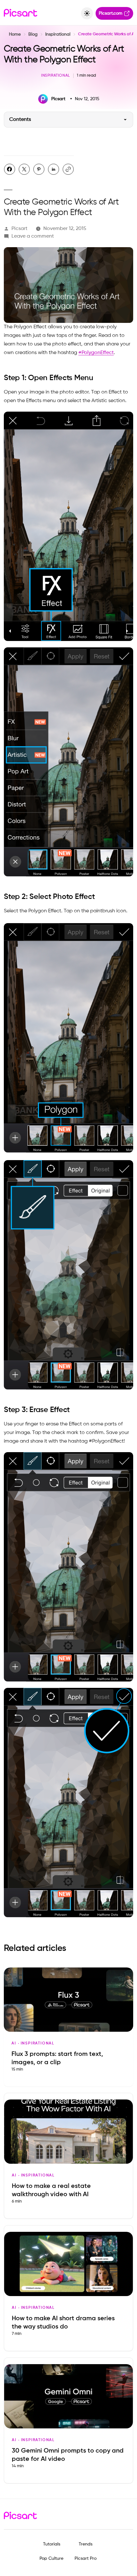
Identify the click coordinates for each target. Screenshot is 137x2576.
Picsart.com (111, 13)
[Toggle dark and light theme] (87, 13)
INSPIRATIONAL (56, 76)
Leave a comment (33, 236)
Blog (33, 34)
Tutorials (52, 2544)
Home (15, 34)
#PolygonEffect (96, 353)
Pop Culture (51, 2559)
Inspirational (58, 34)
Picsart (19, 229)
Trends (86, 2544)
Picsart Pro (86, 2559)
